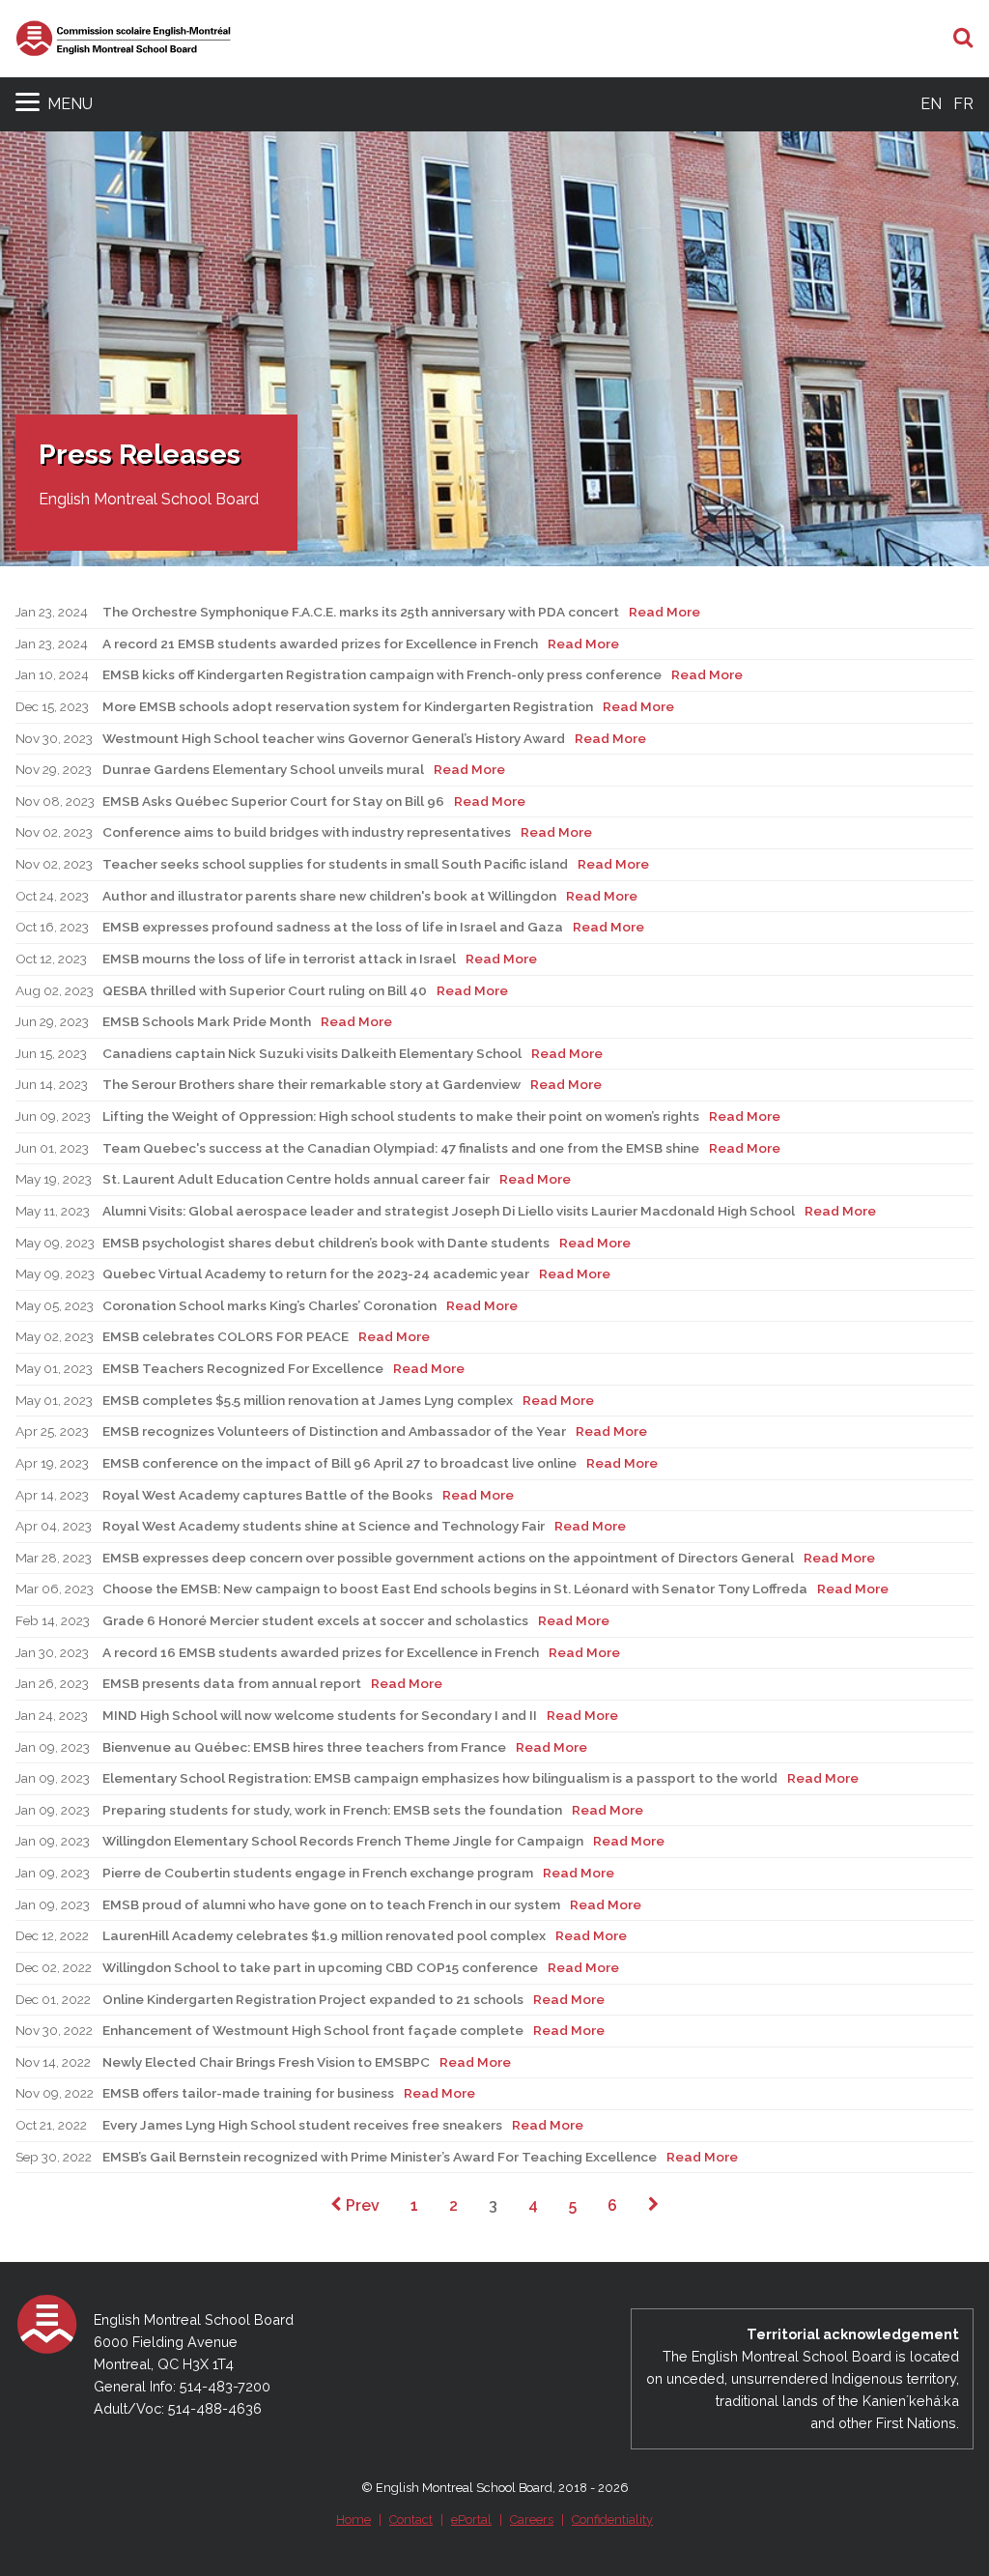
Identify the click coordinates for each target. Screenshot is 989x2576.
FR (963, 104)
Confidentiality (612, 2519)
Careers (532, 2519)
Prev (361, 2205)
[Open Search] (963, 39)
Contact (411, 2519)
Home (353, 2519)
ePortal (471, 2519)
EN (931, 104)
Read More (664, 612)
